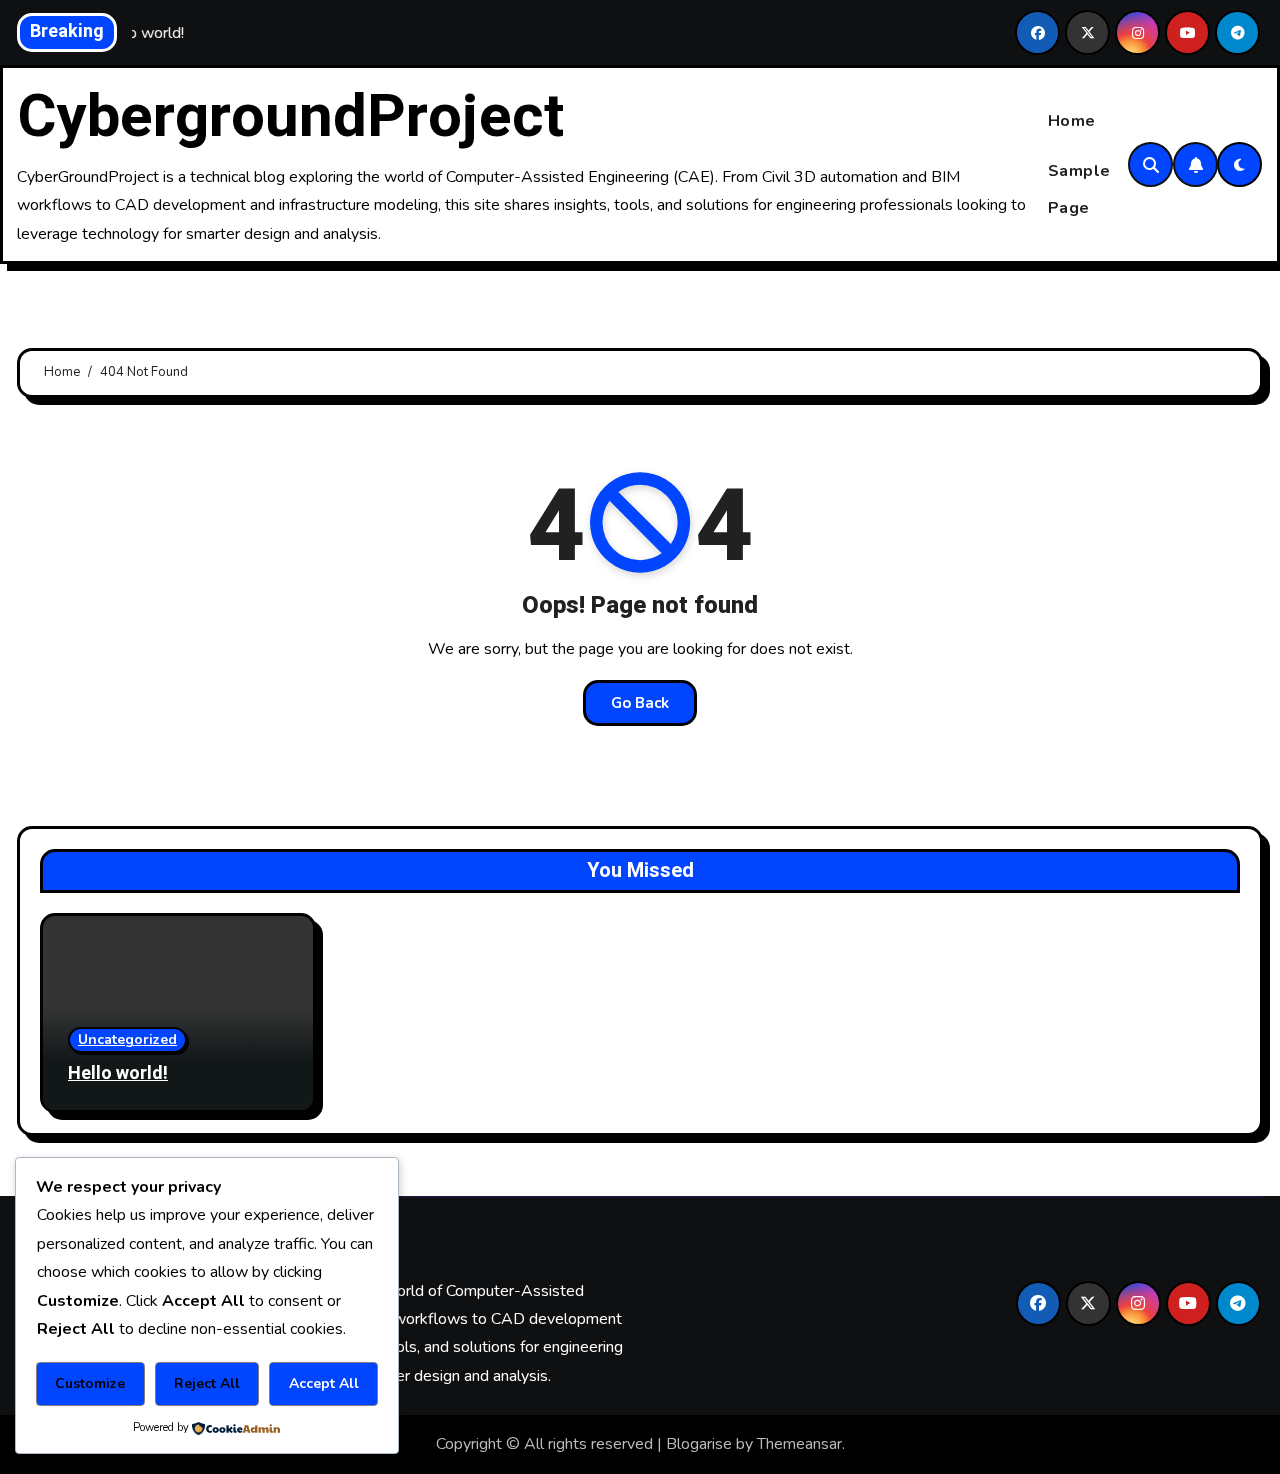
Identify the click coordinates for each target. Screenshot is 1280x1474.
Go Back (640, 703)
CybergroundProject (290, 117)
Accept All (324, 1383)
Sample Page (1079, 189)
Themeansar (799, 1444)
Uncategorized (127, 1039)
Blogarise (699, 1444)
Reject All (207, 1383)
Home (1072, 121)
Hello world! (118, 1073)
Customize (90, 1383)
